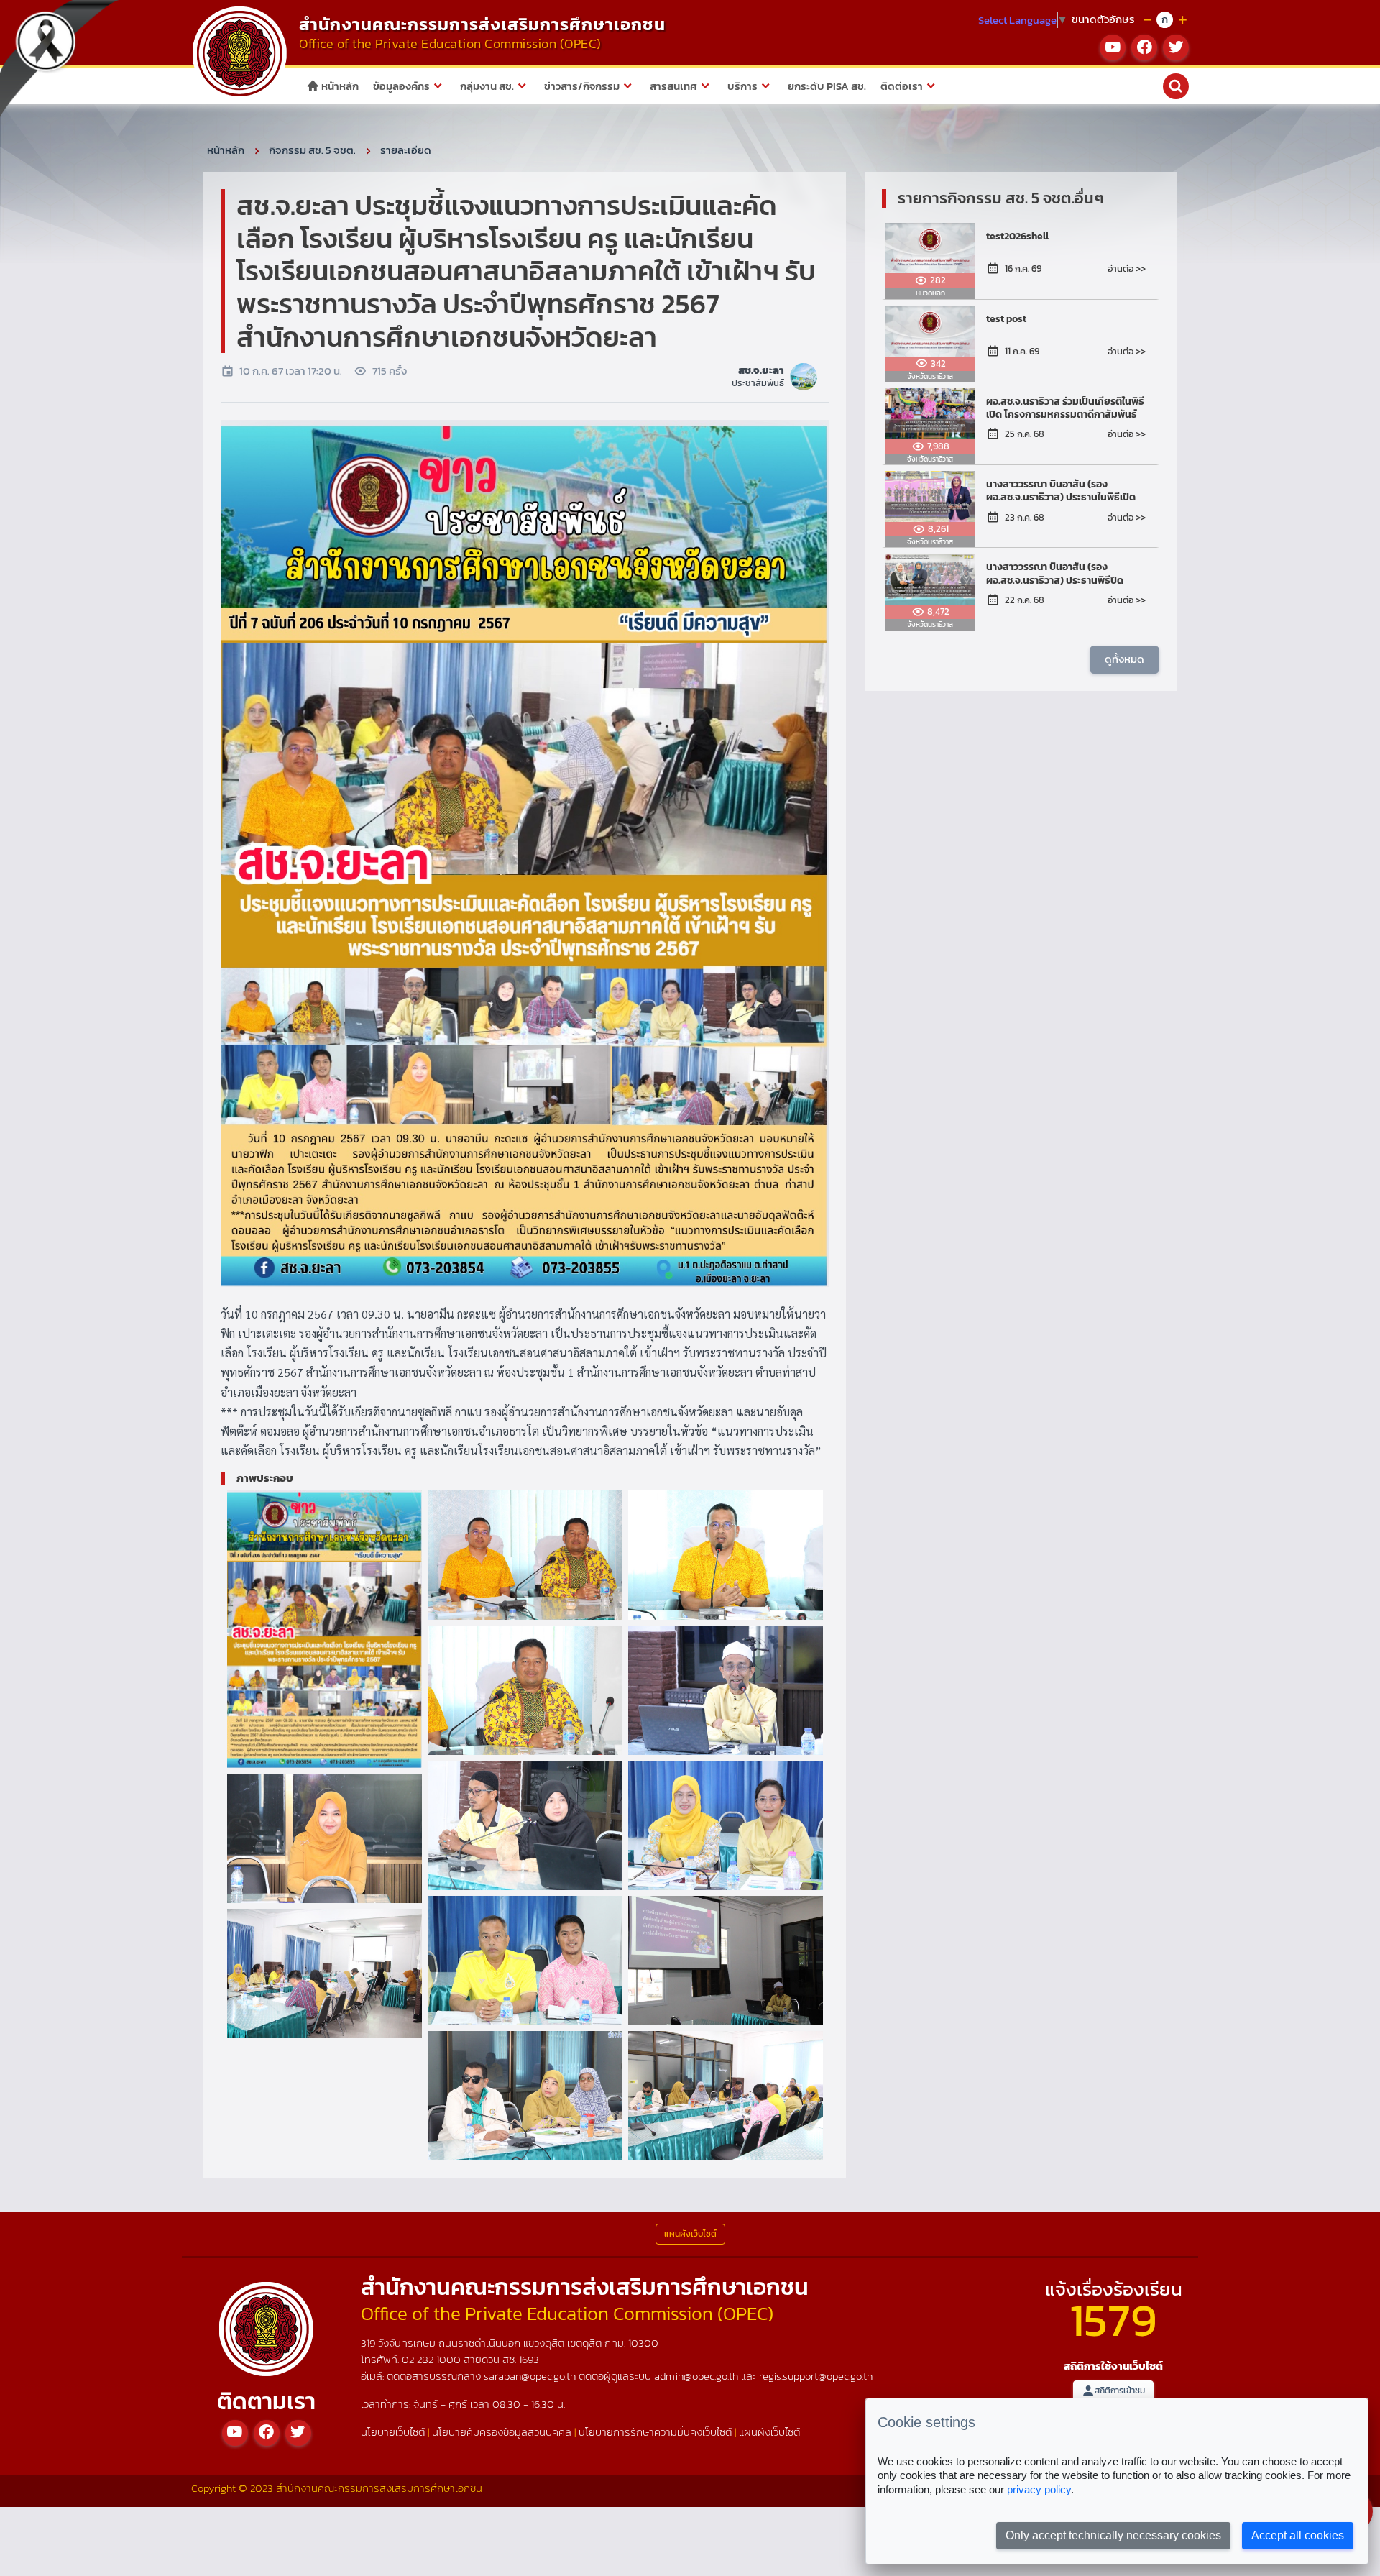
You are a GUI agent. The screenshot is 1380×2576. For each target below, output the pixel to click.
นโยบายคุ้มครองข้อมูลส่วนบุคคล (502, 2432)
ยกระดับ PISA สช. (827, 86)
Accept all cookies (1298, 2535)
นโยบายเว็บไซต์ (393, 2432)
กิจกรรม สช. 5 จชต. (312, 150)
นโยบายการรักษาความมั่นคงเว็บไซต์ (655, 2432)
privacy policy (1039, 2489)
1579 (1113, 2320)
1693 (529, 2359)
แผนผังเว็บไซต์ (769, 2432)
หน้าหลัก (339, 86)
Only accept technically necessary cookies (1113, 2535)
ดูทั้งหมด (1124, 659)
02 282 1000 (433, 2359)
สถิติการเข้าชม (1120, 2391)
